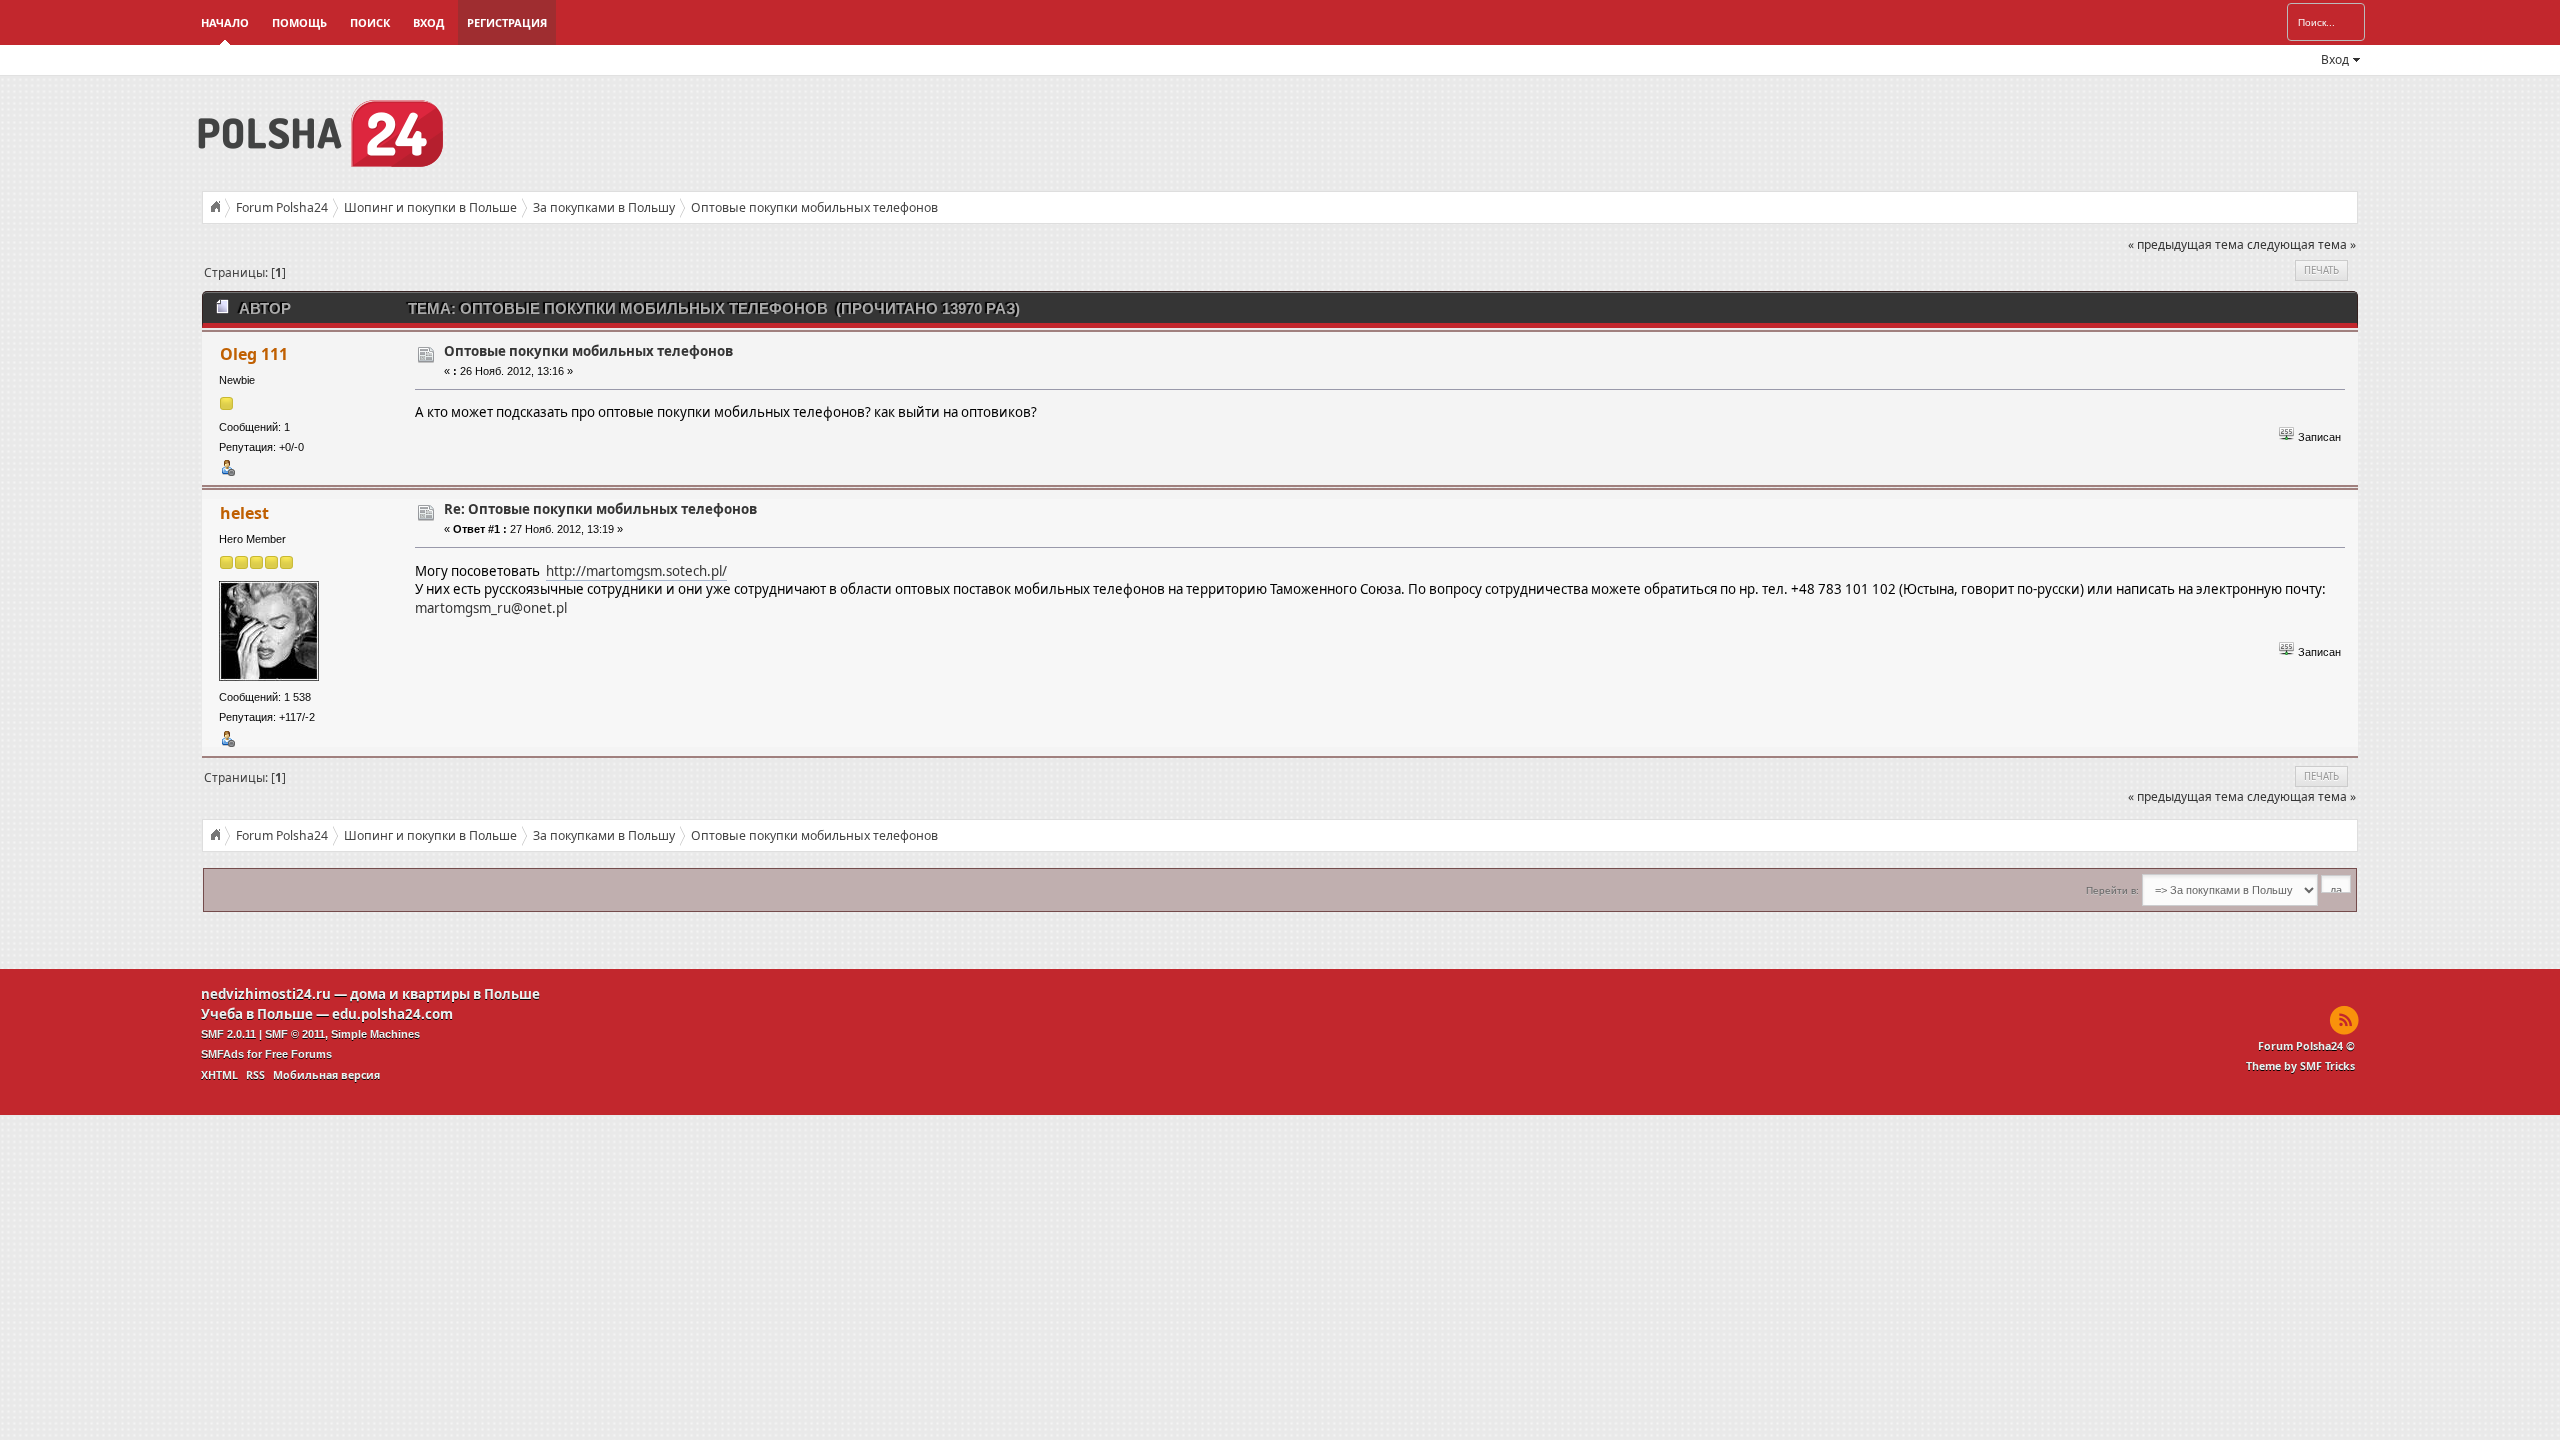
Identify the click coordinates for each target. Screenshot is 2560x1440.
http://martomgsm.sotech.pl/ (636, 571)
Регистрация (507, 22)
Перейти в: (2112, 890)
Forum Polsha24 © (2306, 1046)
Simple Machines (375, 1034)
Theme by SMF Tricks (2300, 1066)
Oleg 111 (254, 354)
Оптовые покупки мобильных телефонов (588, 351)
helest (244, 513)
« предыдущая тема (2186, 244)
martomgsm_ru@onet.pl (491, 608)
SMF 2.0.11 (228, 1034)
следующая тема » (2301, 244)
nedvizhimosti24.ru (266, 994)
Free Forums (298, 1054)
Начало (225, 22)
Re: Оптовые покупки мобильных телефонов (600, 509)
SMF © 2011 (295, 1034)
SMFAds (222, 1054)
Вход (428, 22)
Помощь (299, 22)
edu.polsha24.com (392, 1014)
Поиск (370, 22)
